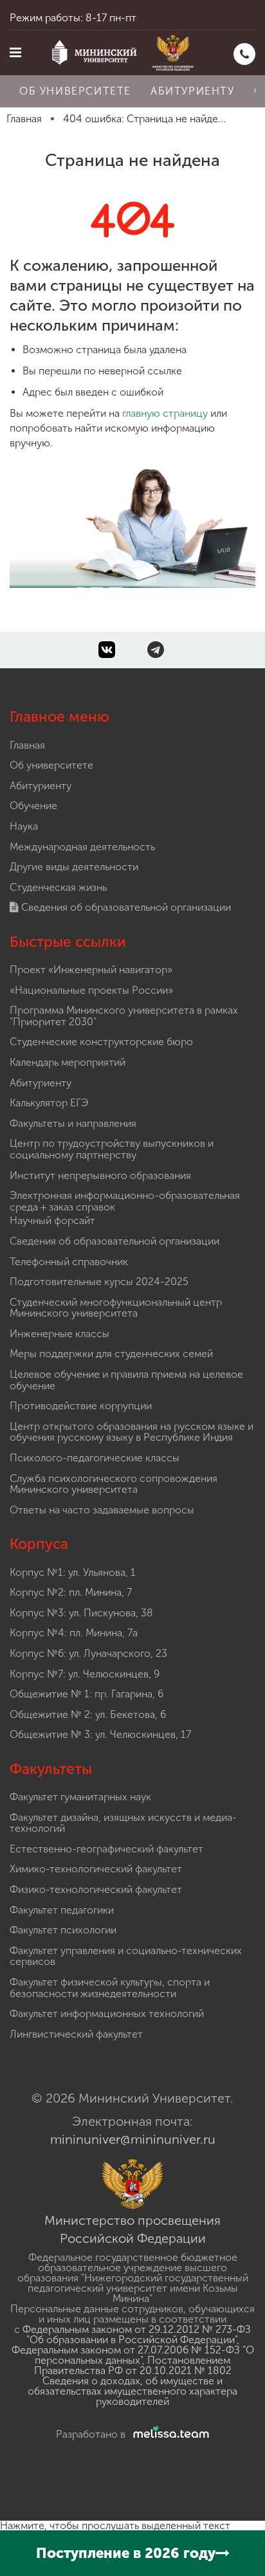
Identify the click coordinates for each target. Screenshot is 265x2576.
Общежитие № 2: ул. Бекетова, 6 (88, 1714)
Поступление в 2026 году (126, 2553)
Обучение (33, 806)
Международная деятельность (82, 847)
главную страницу (165, 413)
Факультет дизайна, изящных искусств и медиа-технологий (123, 1823)
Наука (24, 826)
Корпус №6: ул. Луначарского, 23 (88, 1653)
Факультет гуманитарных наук (80, 1797)
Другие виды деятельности (74, 867)
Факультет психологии (63, 1930)
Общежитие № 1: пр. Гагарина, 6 (87, 1694)
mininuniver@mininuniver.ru (133, 2139)
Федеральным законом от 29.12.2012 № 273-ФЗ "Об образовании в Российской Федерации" (137, 2334)
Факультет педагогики (62, 1910)
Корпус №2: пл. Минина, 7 (71, 1592)
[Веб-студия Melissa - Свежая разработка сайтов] (169, 2434)
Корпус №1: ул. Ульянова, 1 (73, 1572)
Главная (27, 745)
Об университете (75, 91)
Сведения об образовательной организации (125, 907)
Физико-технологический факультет (96, 1889)
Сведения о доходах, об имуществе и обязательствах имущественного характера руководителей (132, 2391)
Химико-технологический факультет (96, 1869)
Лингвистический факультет (76, 2034)
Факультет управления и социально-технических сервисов (126, 1956)
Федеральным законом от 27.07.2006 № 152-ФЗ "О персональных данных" (133, 2355)
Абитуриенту (193, 91)
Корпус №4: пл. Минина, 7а (74, 1633)
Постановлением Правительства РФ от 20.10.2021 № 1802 (133, 2365)
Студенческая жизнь (58, 887)
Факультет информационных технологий (107, 2014)
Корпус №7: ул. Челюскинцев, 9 (85, 1674)
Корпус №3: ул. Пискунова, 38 (81, 1613)
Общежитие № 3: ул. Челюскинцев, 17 (100, 1734)
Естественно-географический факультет (106, 1849)
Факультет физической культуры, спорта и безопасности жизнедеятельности (110, 1988)
